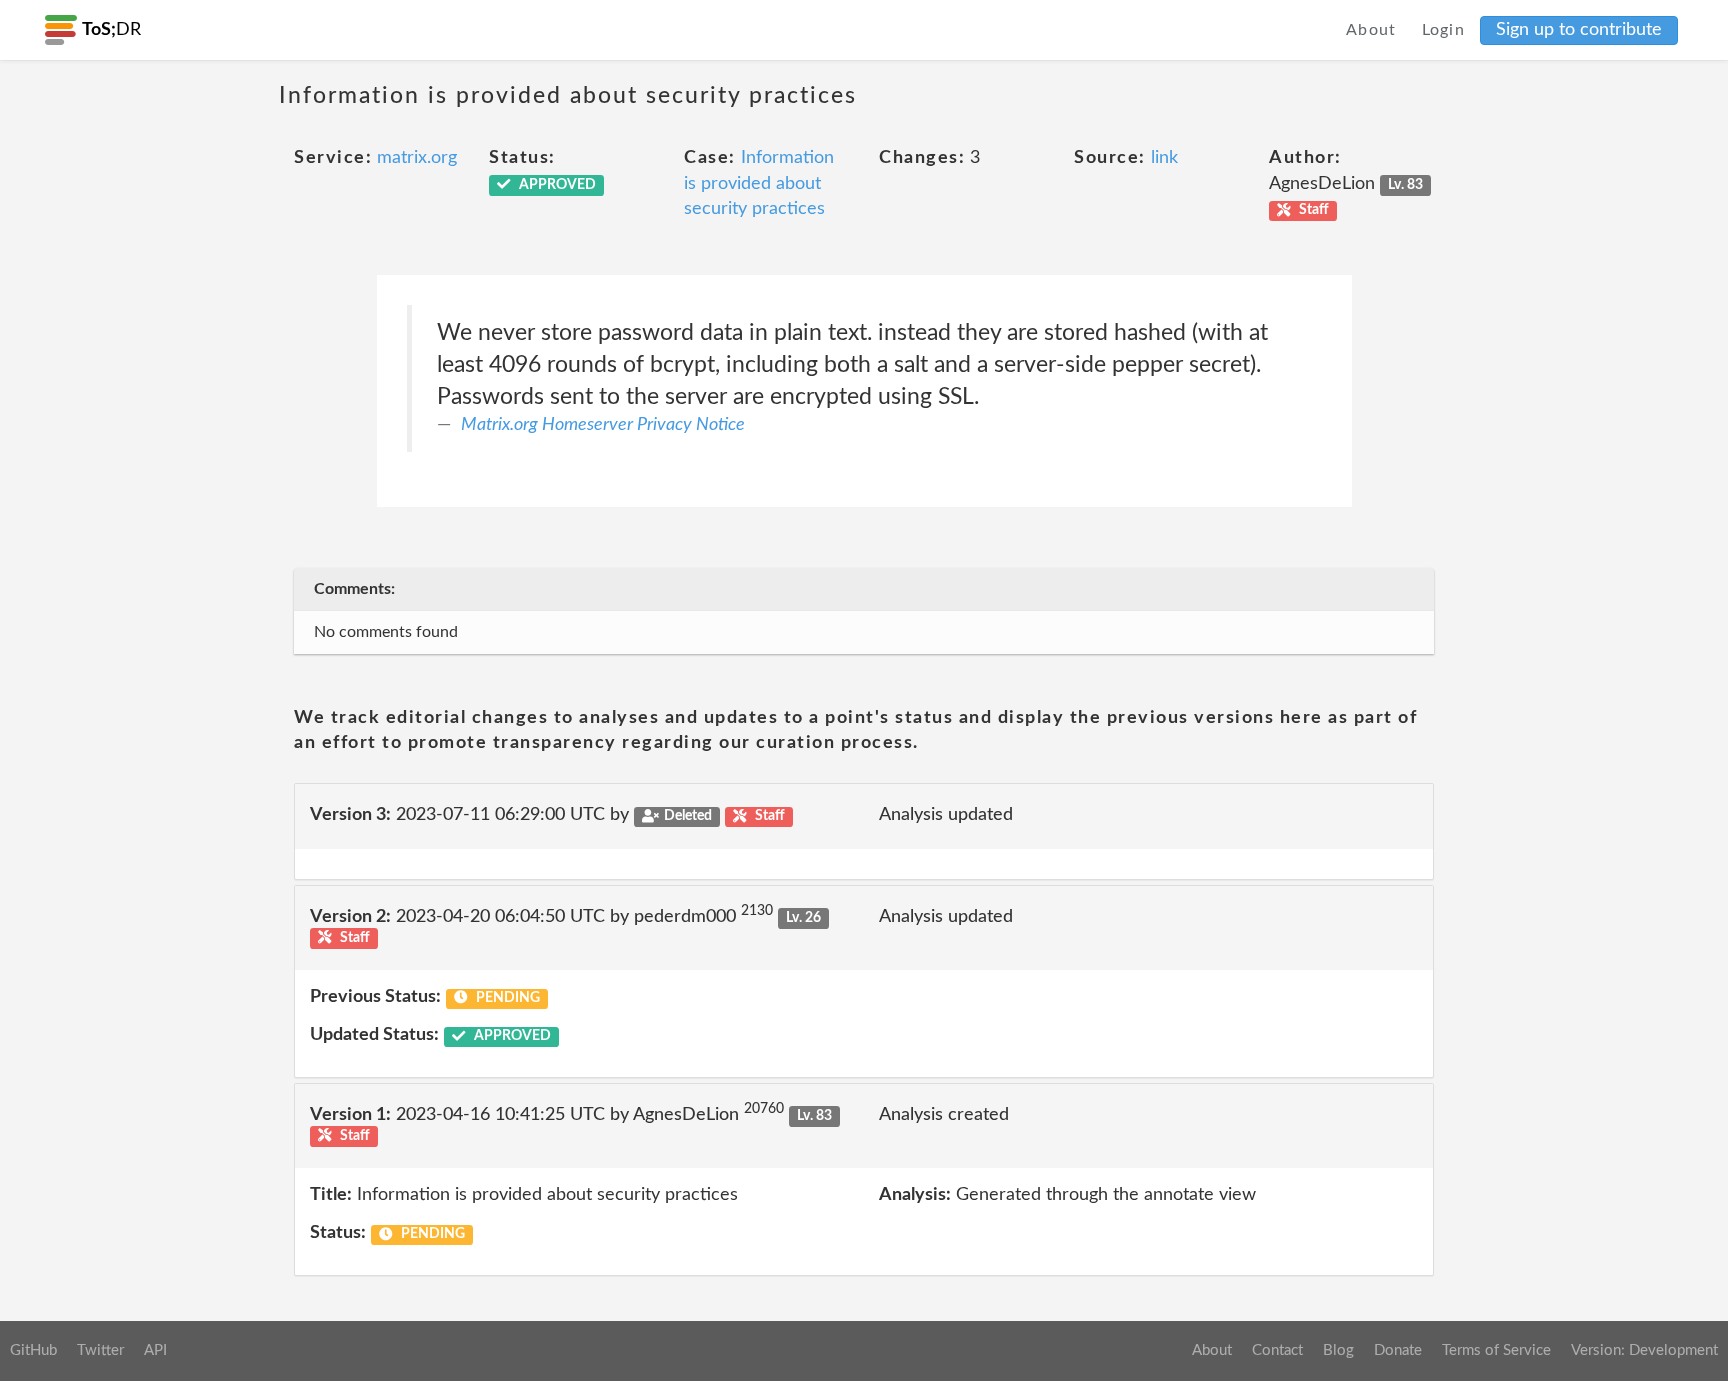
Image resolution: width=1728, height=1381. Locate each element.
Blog (1338, 1350)
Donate (1398, 1350)
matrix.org (417, 158)
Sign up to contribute (1579, 30)
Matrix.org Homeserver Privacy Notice (603, 425)
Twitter (100, 1350)
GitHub (33, 1350)
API (155, 1350)
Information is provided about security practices (759, 183)
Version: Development (1644, 1350)
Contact (1277, 1350)
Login (1444, 30)
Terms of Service (1496, 1350)
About (1371, 30)
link (1164, 158)
